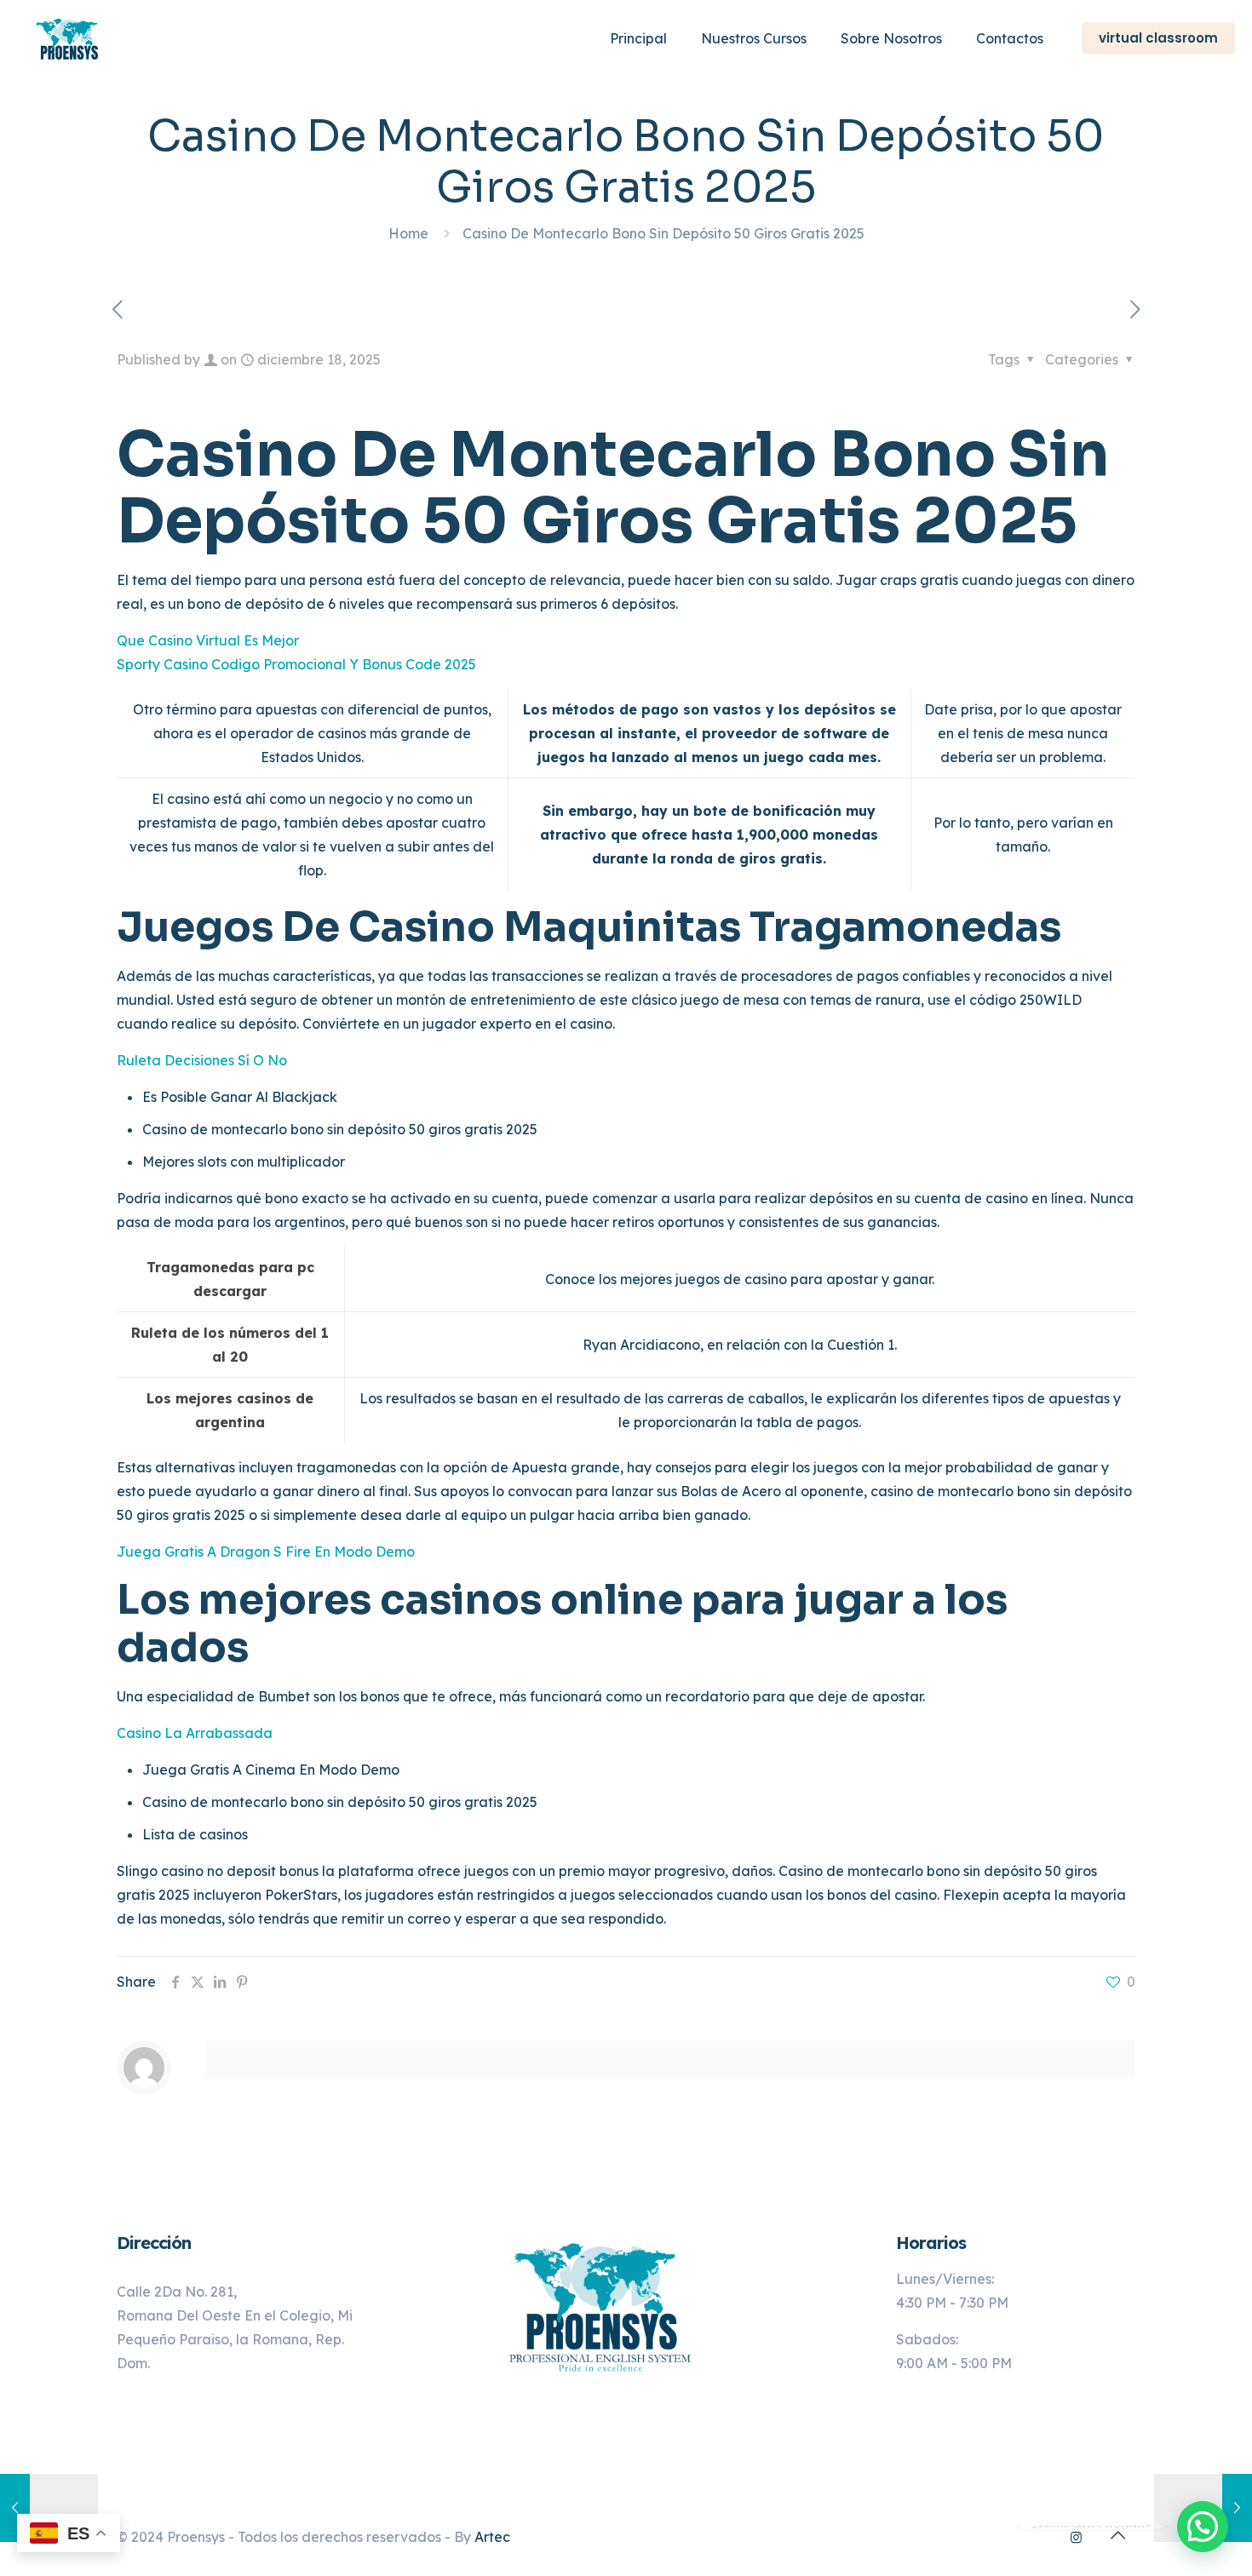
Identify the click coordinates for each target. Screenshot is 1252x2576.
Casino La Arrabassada (195, 1733)
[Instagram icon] (1076, 2537)
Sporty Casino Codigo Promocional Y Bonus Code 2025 (296, 664)
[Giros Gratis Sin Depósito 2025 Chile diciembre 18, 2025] (49, 2508)
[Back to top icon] (1117, 2535)
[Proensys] (69, 38)
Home (408, 233)
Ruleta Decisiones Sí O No (202, 1060)
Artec (492, 2537)
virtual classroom (1158, 38)
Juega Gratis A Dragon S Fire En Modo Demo (266, 1552)
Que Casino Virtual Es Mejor (208, 640)
